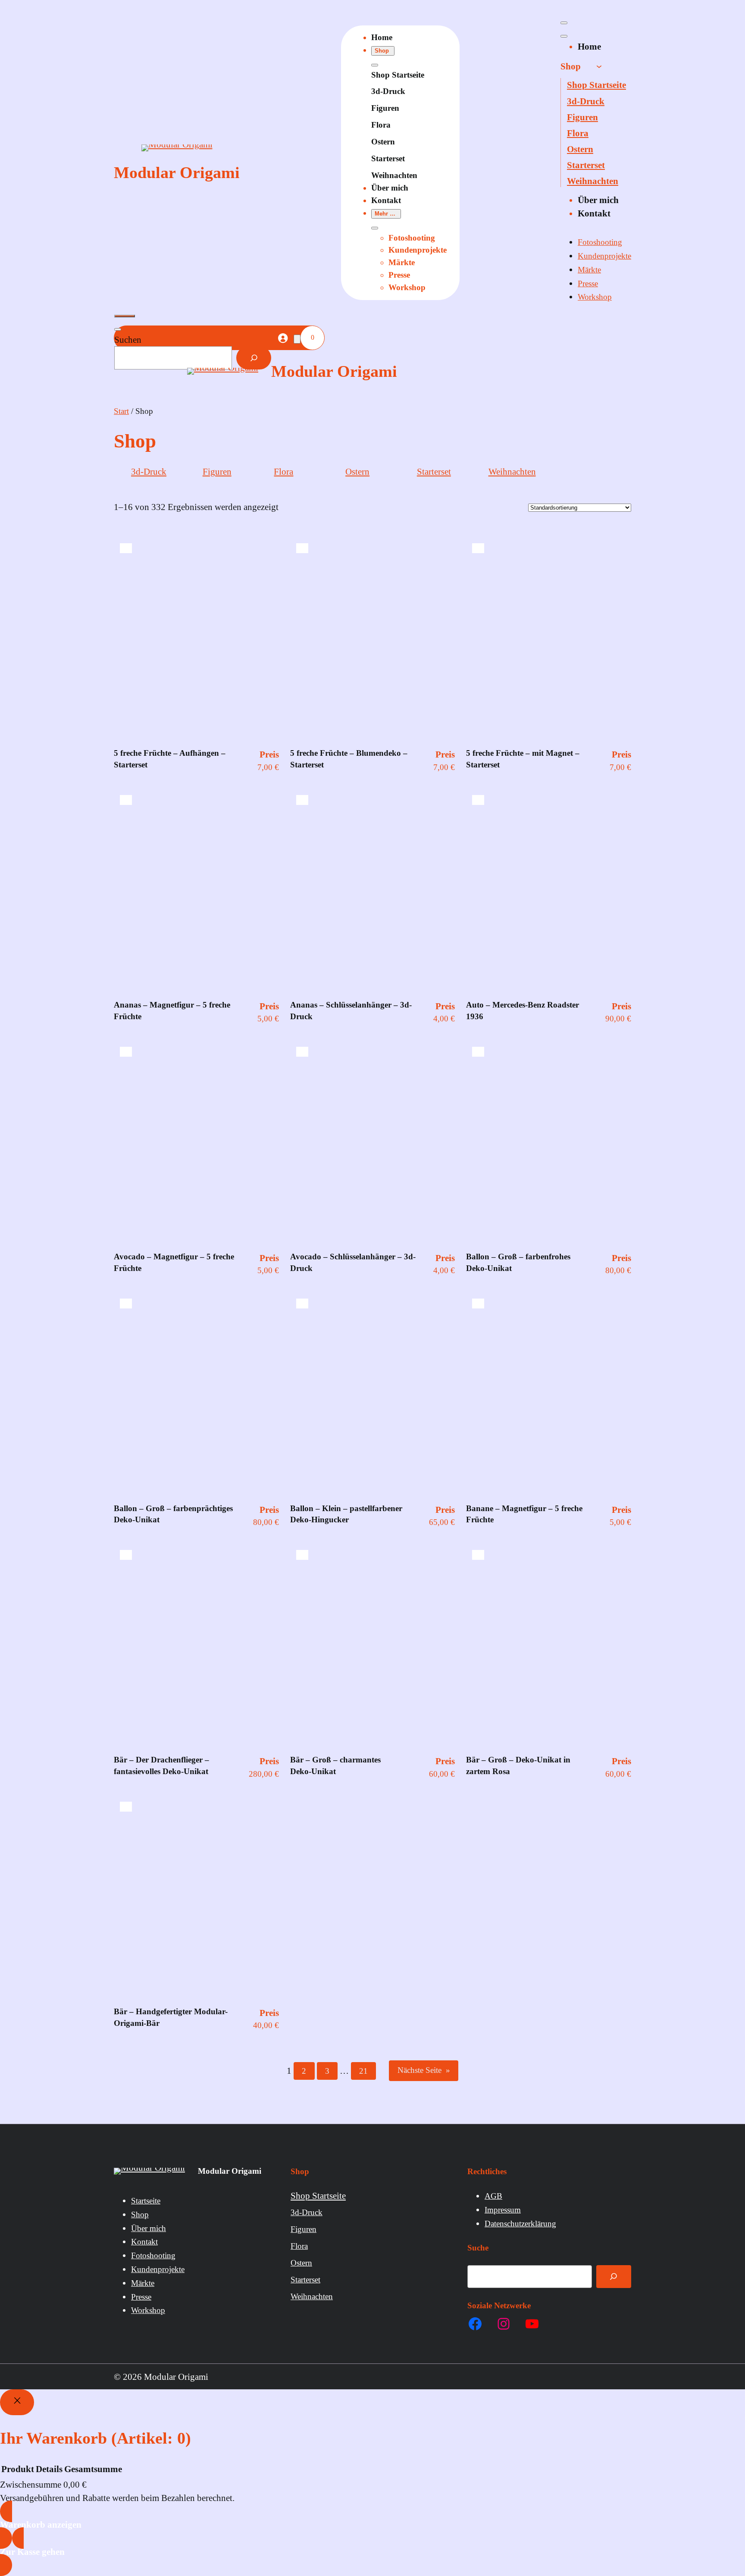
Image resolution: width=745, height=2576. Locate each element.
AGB (493, 2196)
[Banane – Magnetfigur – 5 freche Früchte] (478, 1304)
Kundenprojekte (418, 250)
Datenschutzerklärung (520, 2224)
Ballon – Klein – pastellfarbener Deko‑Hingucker (346, 1514)
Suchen (128, 340)
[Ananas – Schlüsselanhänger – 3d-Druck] (302, 800)
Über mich (149, 2228)
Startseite (146, 2201)
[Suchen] (254, 358)
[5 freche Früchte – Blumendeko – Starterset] (302, 548)
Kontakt (144, 2242)
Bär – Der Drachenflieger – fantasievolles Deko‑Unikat (161, 1765)
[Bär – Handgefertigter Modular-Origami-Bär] (126, 1807)
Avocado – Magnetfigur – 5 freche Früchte (174, 1262)
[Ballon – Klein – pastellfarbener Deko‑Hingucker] (302, 1304)
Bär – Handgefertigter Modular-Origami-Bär (171, 2017)
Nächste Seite (424, 2070)
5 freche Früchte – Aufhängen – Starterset (170, 759)
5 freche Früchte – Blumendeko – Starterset (349, 759)
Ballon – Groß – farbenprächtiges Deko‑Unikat (173, 1514)
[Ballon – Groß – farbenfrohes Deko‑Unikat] (478, 1052)
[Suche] (614, 2276)
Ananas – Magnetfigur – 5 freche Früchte (172, 1011)
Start (121, 411)
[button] (383, 51)
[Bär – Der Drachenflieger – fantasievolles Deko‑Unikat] (126, 1555)
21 (363, 2071)
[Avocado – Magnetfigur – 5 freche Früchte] (126, 1052)
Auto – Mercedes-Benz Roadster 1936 (523, 1011)
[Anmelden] (282, 338)
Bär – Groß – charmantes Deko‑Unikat (335, 1765)
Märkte (402, 262)
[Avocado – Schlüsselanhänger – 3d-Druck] (302, 1052)
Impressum (503, 2210)
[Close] (17, 2402)
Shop (140, 2214)
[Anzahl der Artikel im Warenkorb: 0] (297, 339)
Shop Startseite (398, 75)
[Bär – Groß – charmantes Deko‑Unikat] (302, 1555)
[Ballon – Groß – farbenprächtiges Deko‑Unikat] (126, 1304)
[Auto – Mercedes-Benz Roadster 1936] (478, 800)
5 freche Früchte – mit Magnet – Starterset (523, 759)
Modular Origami (177, 172)
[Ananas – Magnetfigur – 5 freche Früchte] (126, 800)
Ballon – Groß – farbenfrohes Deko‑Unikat (518, 1262)
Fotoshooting (412, 238)
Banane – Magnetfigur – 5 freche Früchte (524, 1514)
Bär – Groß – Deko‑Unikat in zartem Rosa (518, 1765)
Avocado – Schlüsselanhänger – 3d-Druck (353, 1262)
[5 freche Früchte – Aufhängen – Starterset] (126, 548)
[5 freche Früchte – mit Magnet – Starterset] (478, 548)
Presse (399, 275)
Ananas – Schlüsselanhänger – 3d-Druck (351, 1011)
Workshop (407, 287)
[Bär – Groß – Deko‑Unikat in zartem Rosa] (478, 1555)
